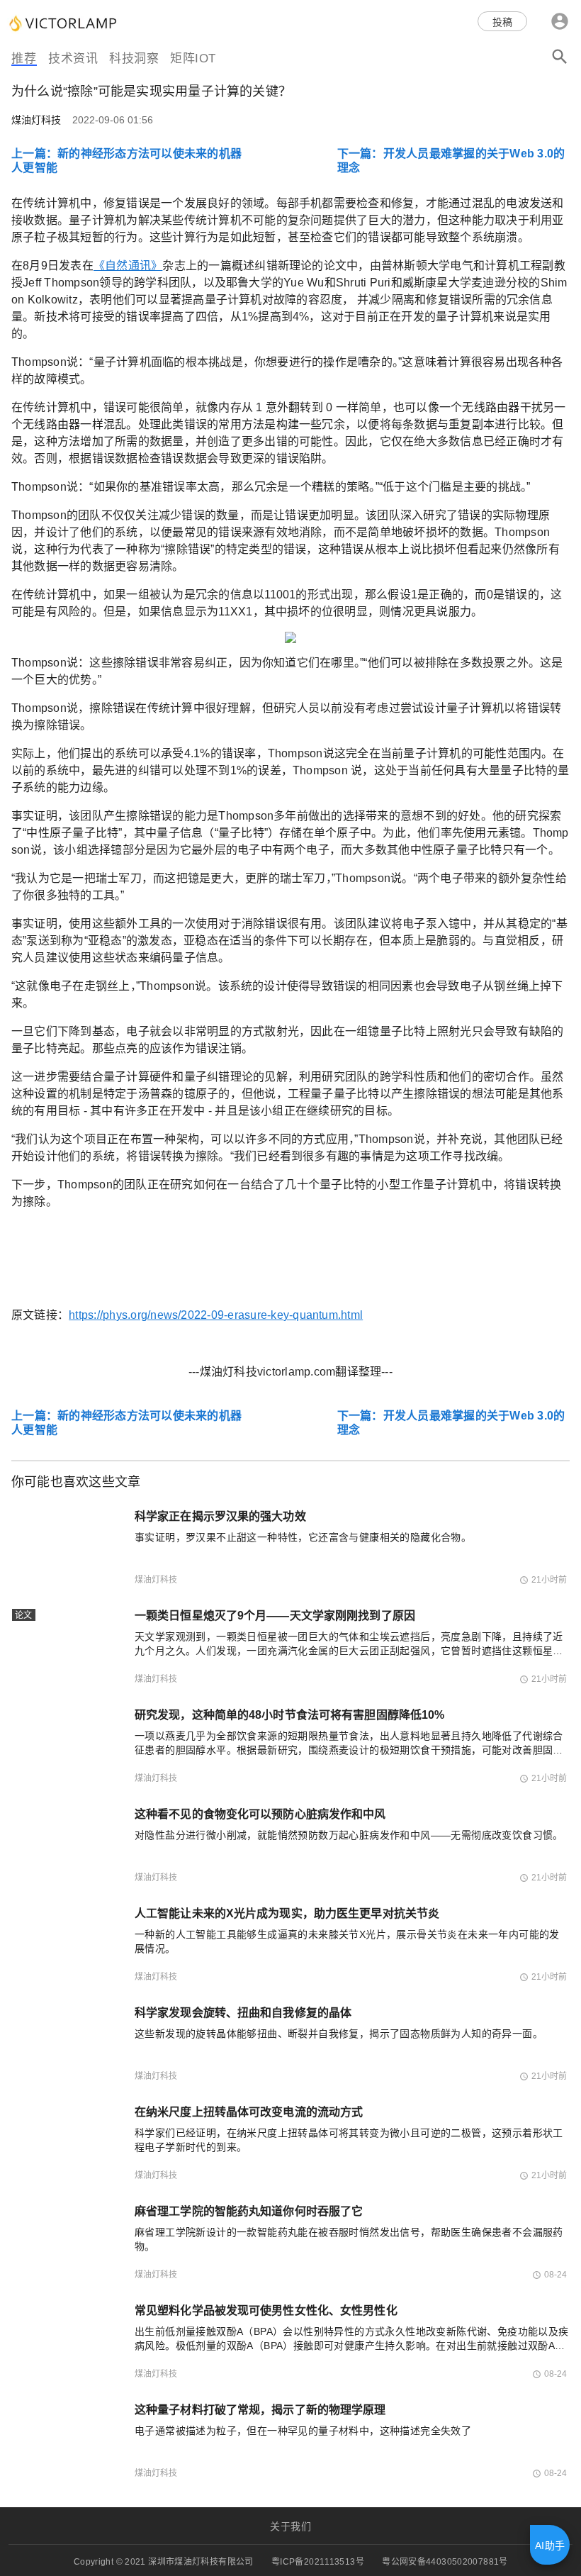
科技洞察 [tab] (134, 58)
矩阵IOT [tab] (193, 58)
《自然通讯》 (128, 266)
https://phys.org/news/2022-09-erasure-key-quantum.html (216, 1315)
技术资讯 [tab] (73, 58)
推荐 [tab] (24, 58)
